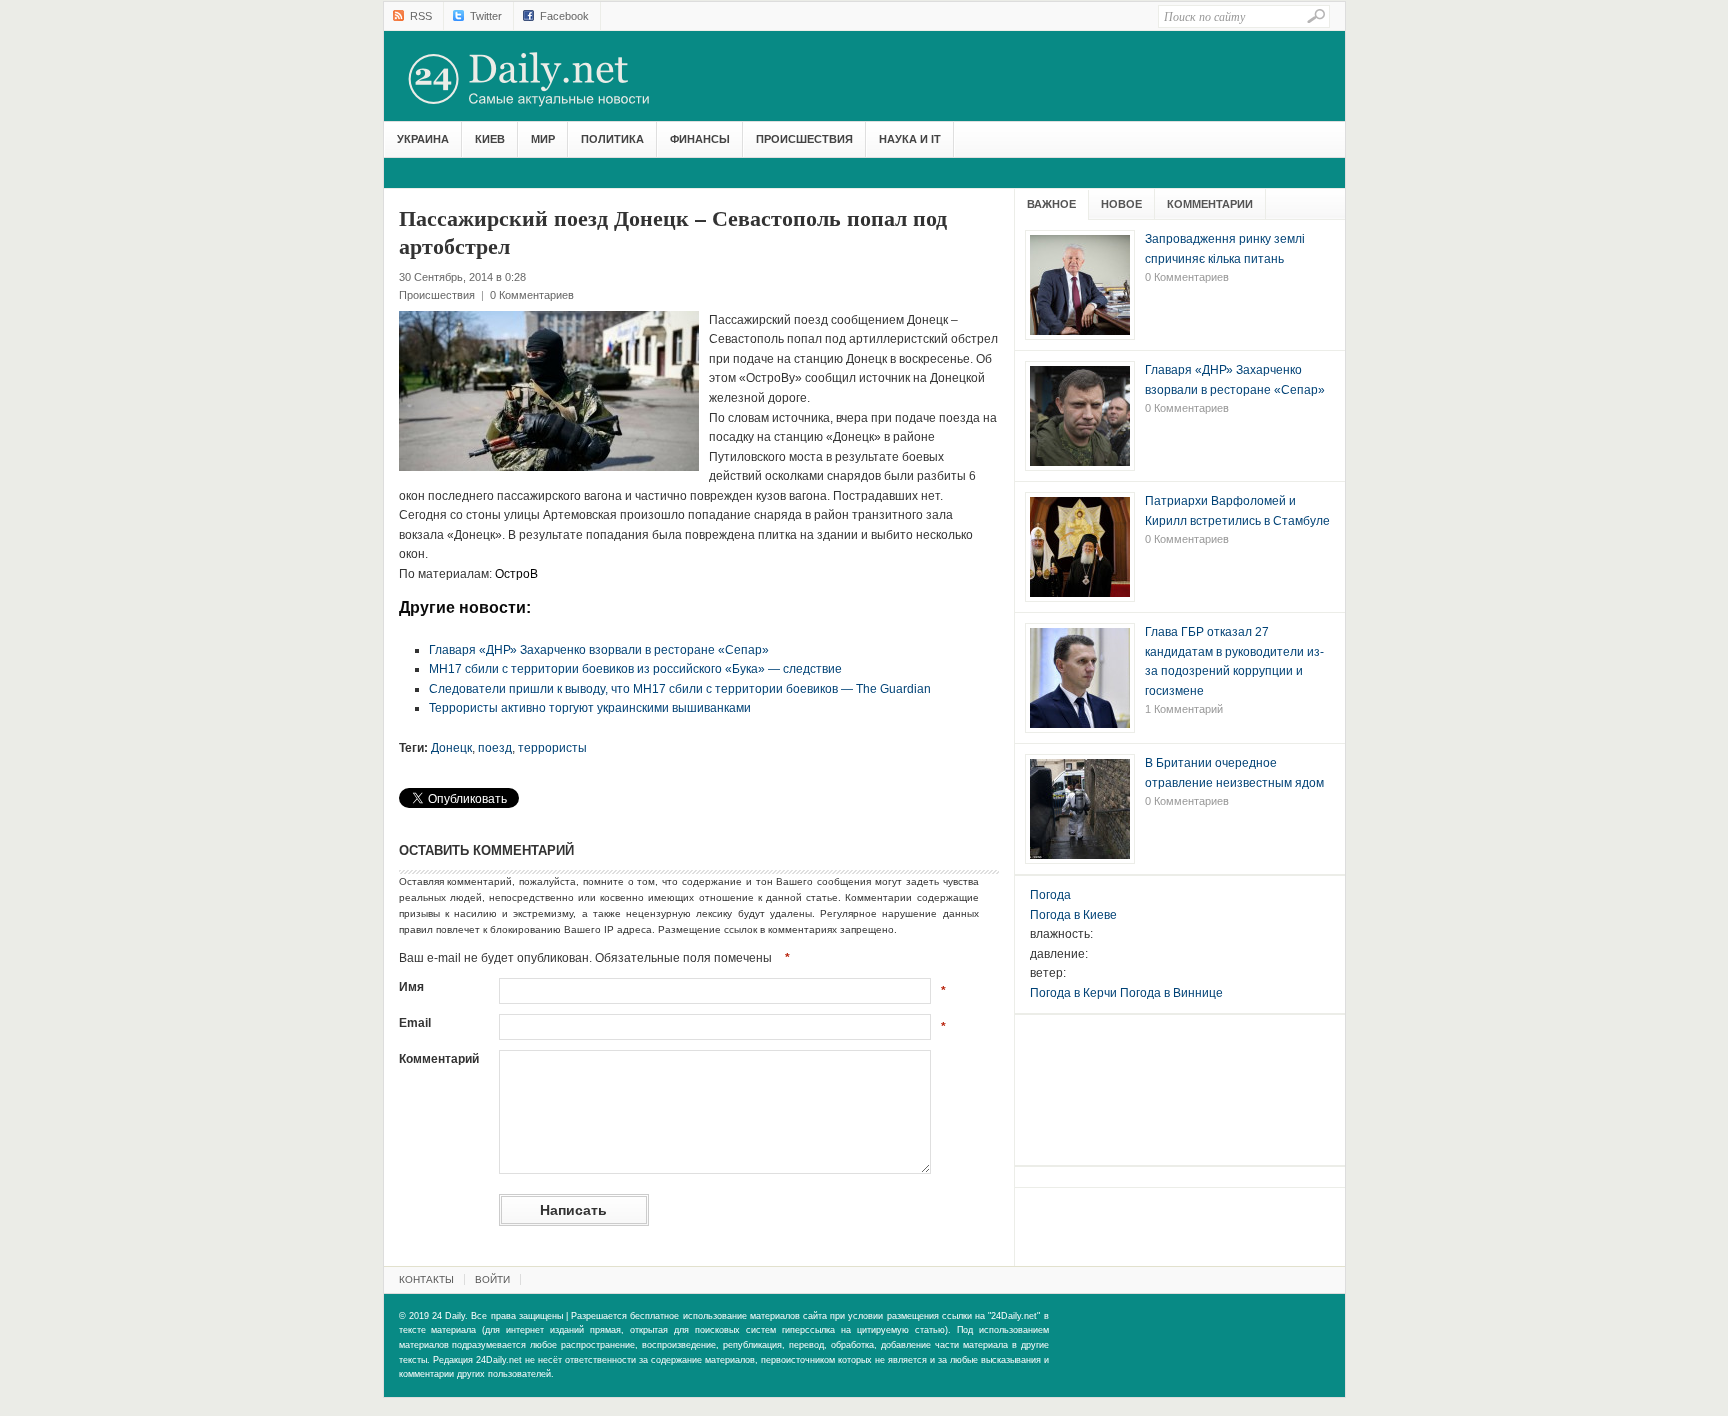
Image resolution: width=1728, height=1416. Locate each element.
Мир (543, 139)
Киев (490, 139)
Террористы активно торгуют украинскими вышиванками (590, 708)
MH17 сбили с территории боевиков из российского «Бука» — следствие (635, 669)
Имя (411, 987)
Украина (423, 139)
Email (415, 1023)
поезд (495, 748)
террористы (552, 748)
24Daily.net (549, 79)
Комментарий (439, 1059)
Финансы (700, 139)
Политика (612, 139)
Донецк (451, 748)
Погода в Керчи (1073, 993)
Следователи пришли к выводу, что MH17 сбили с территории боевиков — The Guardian (680, 689)
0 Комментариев (532, 295)
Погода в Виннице (1171, 993)
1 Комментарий (1184, 709)
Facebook (564, 16)
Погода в (1073, 915)
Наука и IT (910, 139)
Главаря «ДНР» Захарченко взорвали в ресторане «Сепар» (599, 650)
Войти (492, 1279)
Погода (1050, 895)
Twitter (486, 16)
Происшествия (804, 139)
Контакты (426, 1279)
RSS (421, 16)
